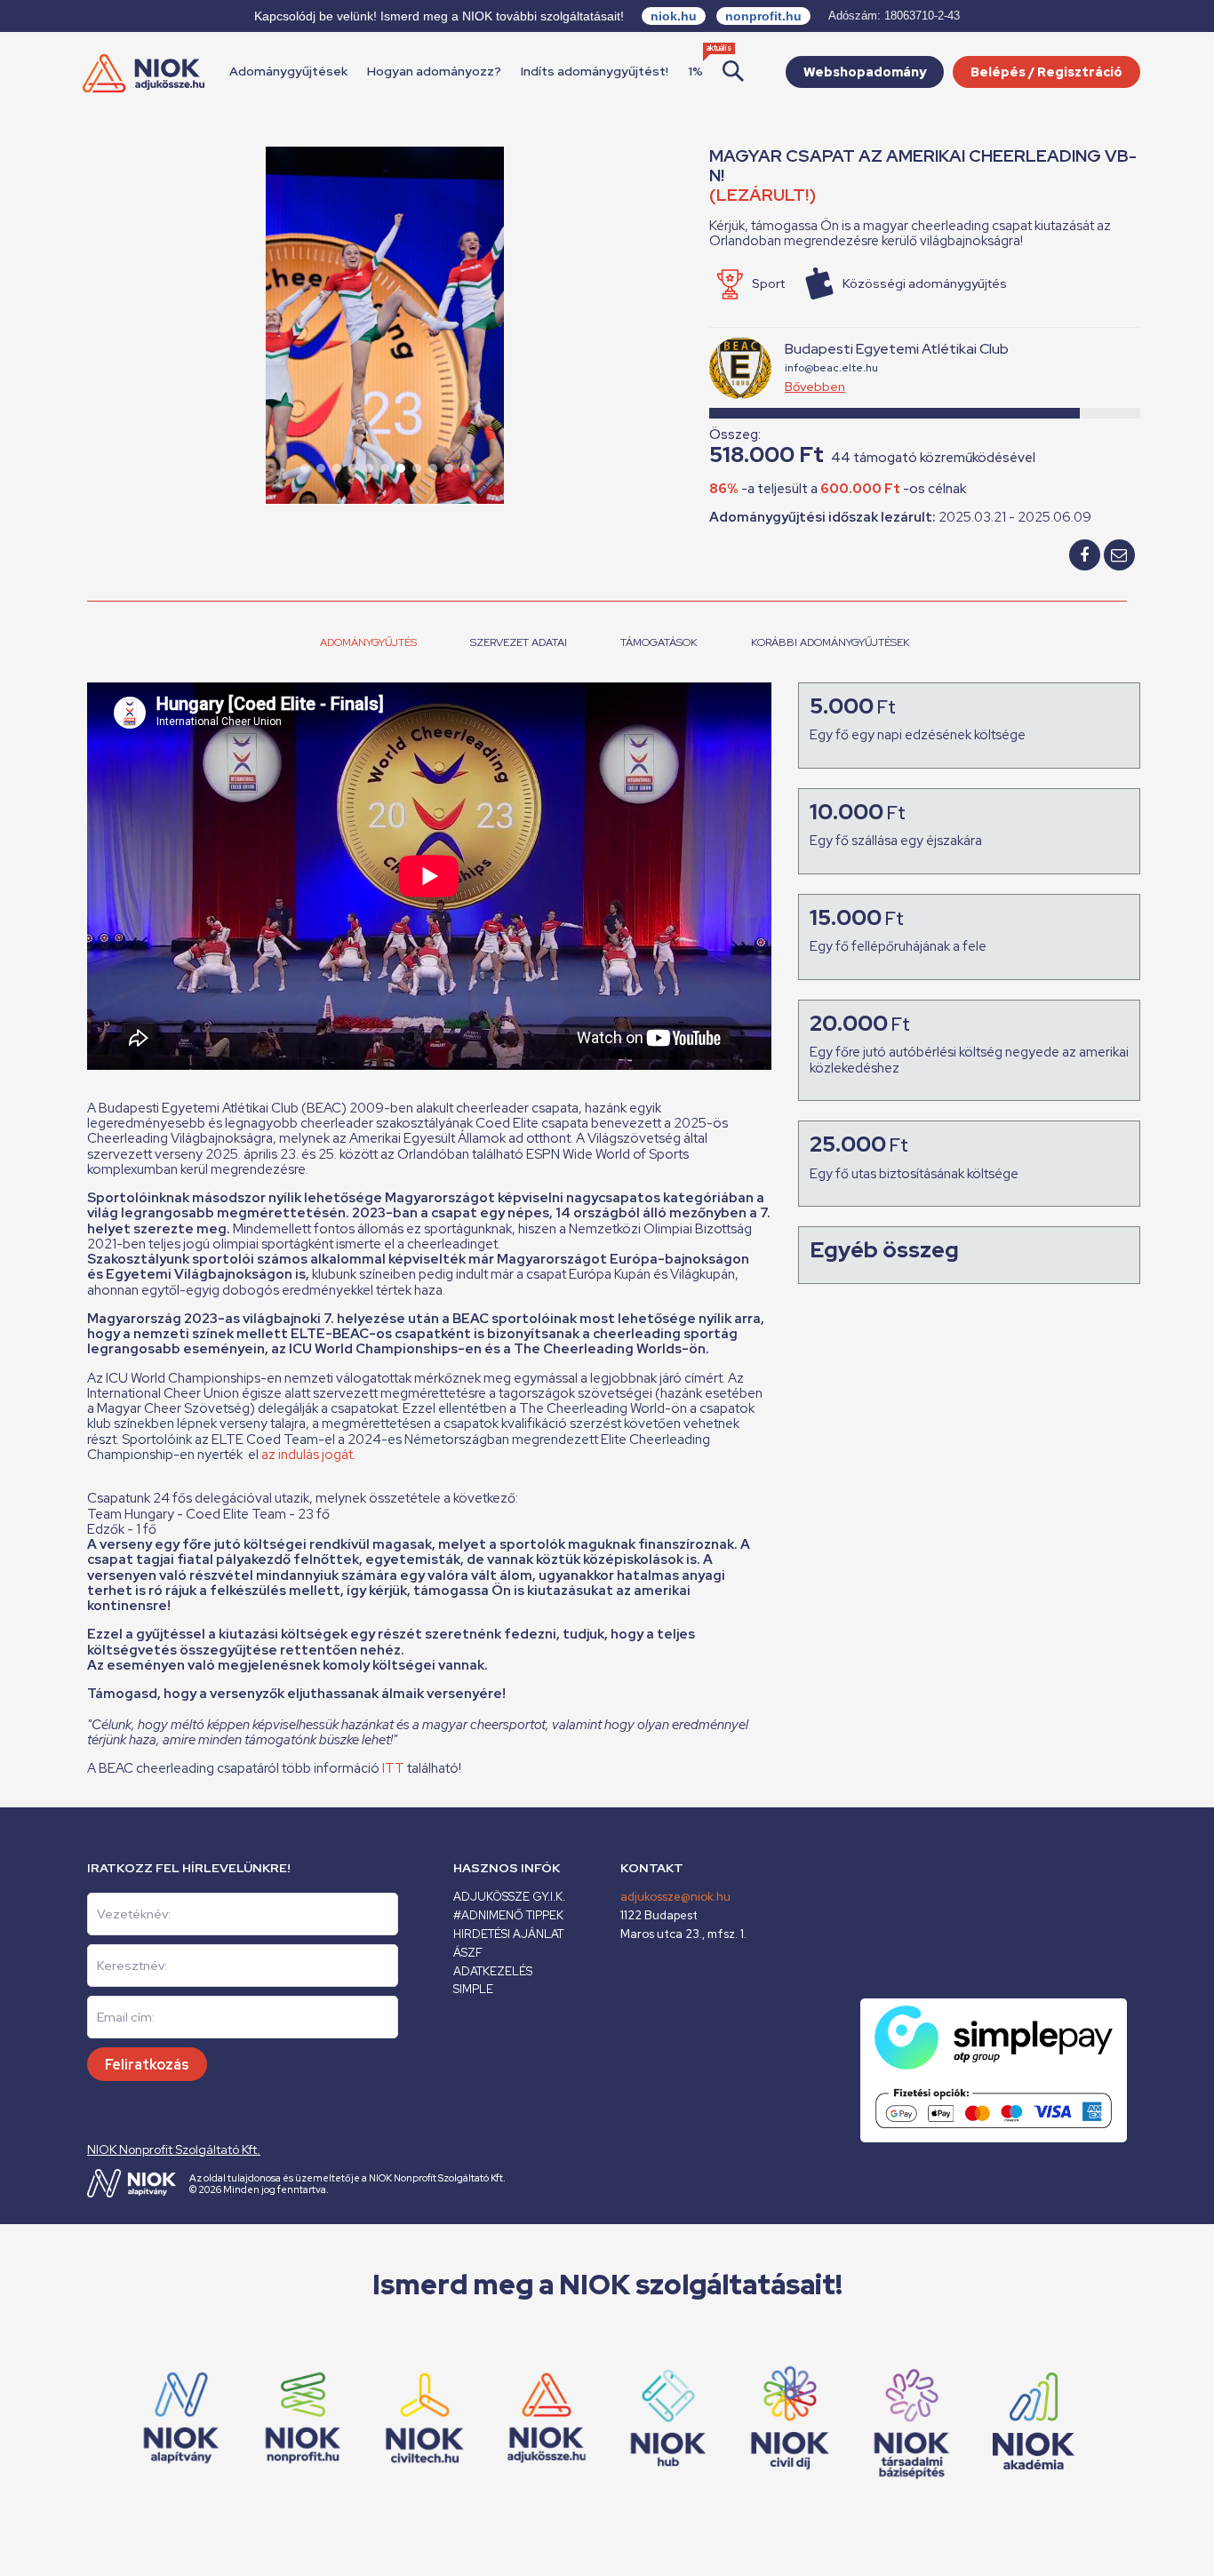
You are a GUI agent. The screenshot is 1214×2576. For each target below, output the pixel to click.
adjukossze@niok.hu (675, 1897)
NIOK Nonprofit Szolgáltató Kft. (174, 2149)
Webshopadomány (865, 72)
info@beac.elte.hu (831, 368)
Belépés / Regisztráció (1046, 72)
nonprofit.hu (763, 16)
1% (695, 71)
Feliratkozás (147, 2065)
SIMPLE (473, 1989)
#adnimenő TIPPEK (508, 1915)
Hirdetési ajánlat (508, 1934)
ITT (393, 1768)
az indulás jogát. (308, 1455)
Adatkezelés (493, 1971)
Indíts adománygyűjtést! (595, 71)
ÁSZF (468, 1953)
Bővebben (815, 387)
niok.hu (674, 16)
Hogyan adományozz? (434, 71)
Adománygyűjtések (288, 71)
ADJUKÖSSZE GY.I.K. (509, 1897)
